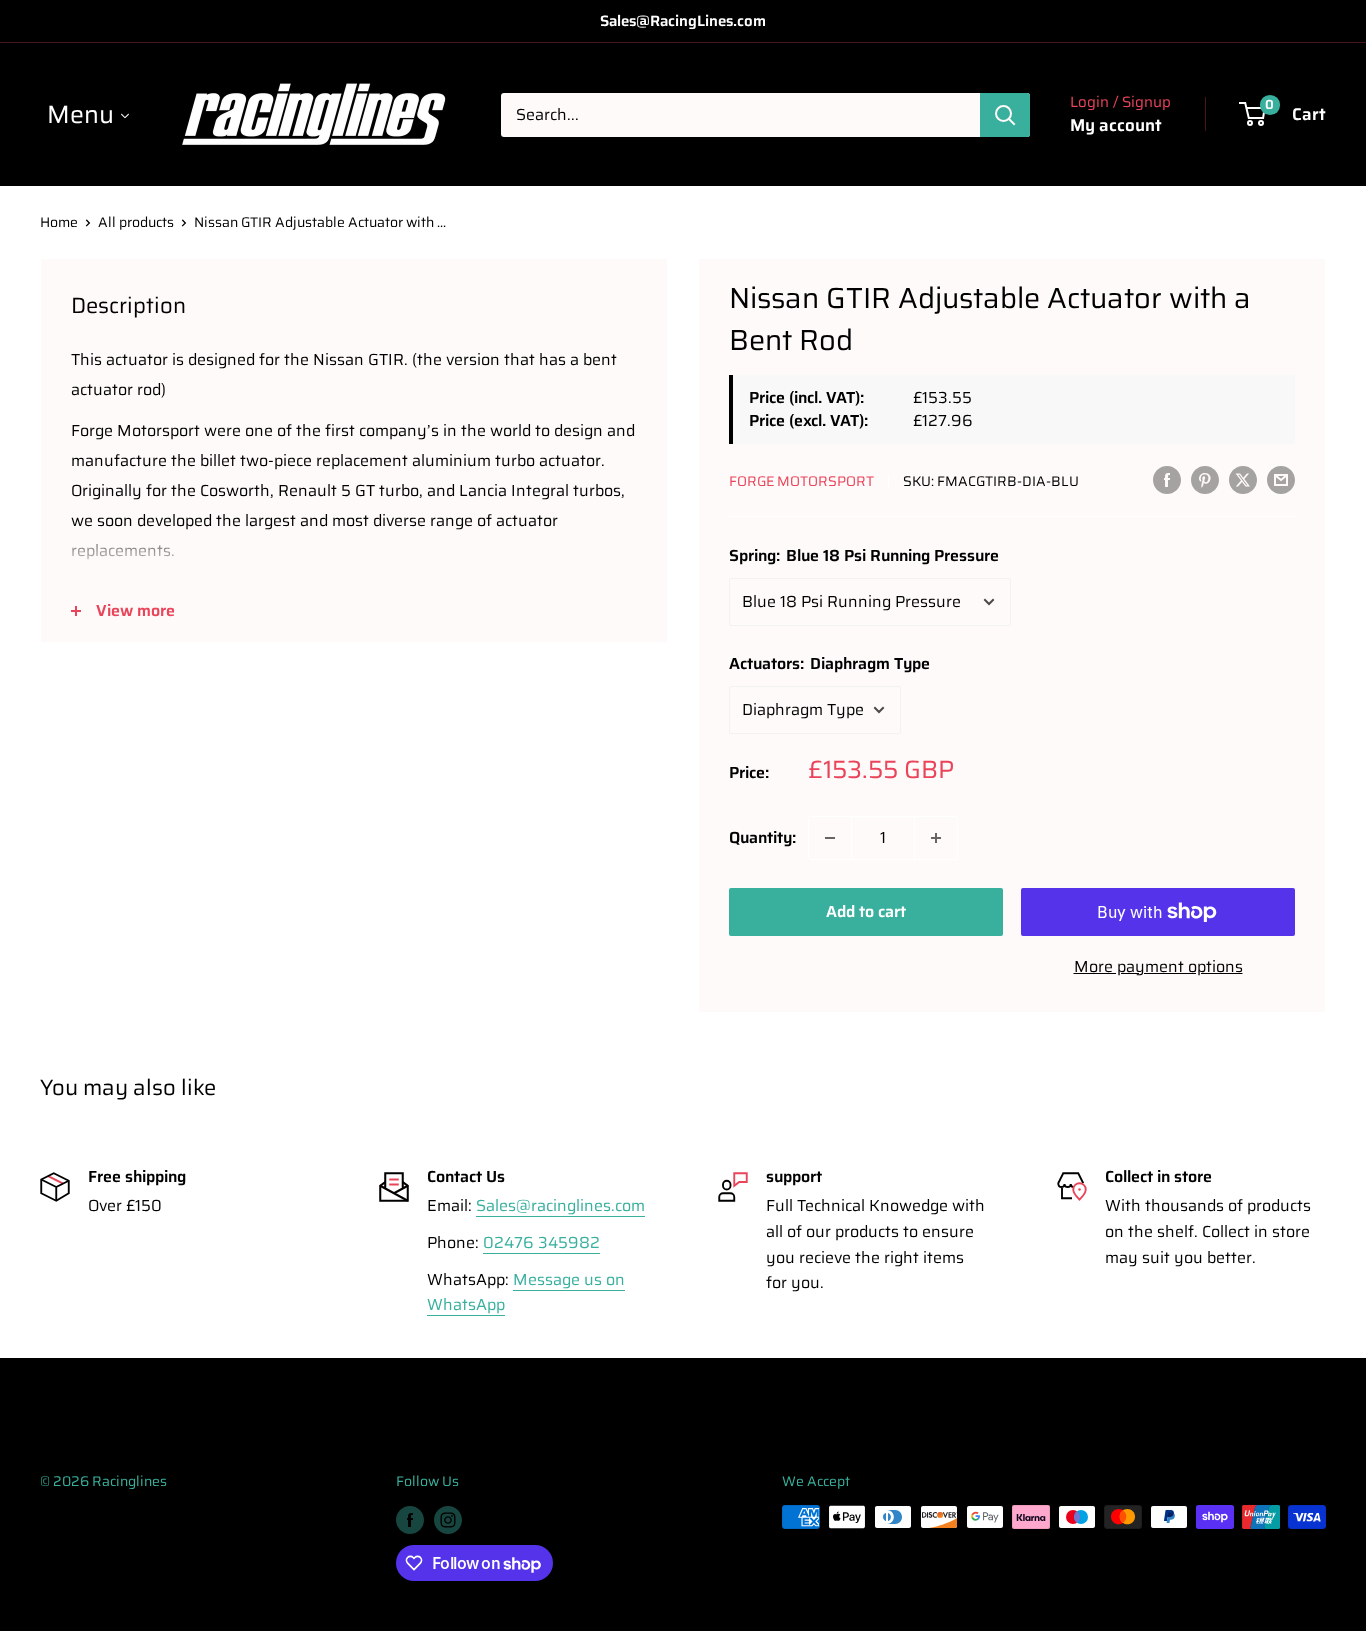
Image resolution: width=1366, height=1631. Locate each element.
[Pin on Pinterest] (1205, 479)
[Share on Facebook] (1167, 479)
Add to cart (866, 911)
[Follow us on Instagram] (448, 1519)
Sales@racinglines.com (560, 1205)
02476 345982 (541, 1242)
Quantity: (762, 837)
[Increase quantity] (936, 838)
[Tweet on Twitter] (1243, 479)
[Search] (1005, 115)
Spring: (864, 555)
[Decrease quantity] (830, 838)
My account (1116, 125)
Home (59, 222)
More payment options (1158, 966)
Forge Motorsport (801, 481)
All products (136, 222)
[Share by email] (1281, 479)
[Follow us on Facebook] (410, 1519)
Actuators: (829, 663)
